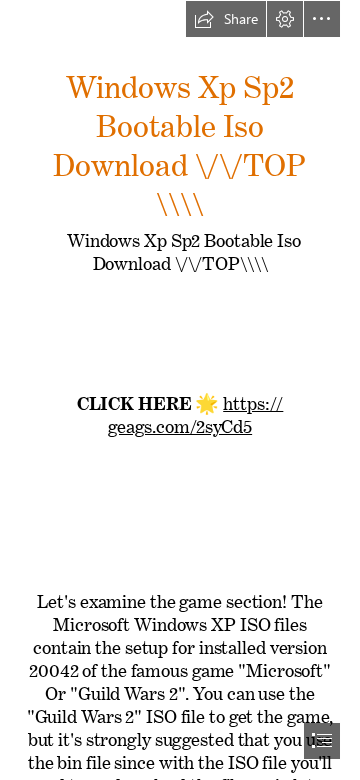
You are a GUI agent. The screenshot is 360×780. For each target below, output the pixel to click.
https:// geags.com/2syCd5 (195, 410)
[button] (226, 19)
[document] (180, 390)
